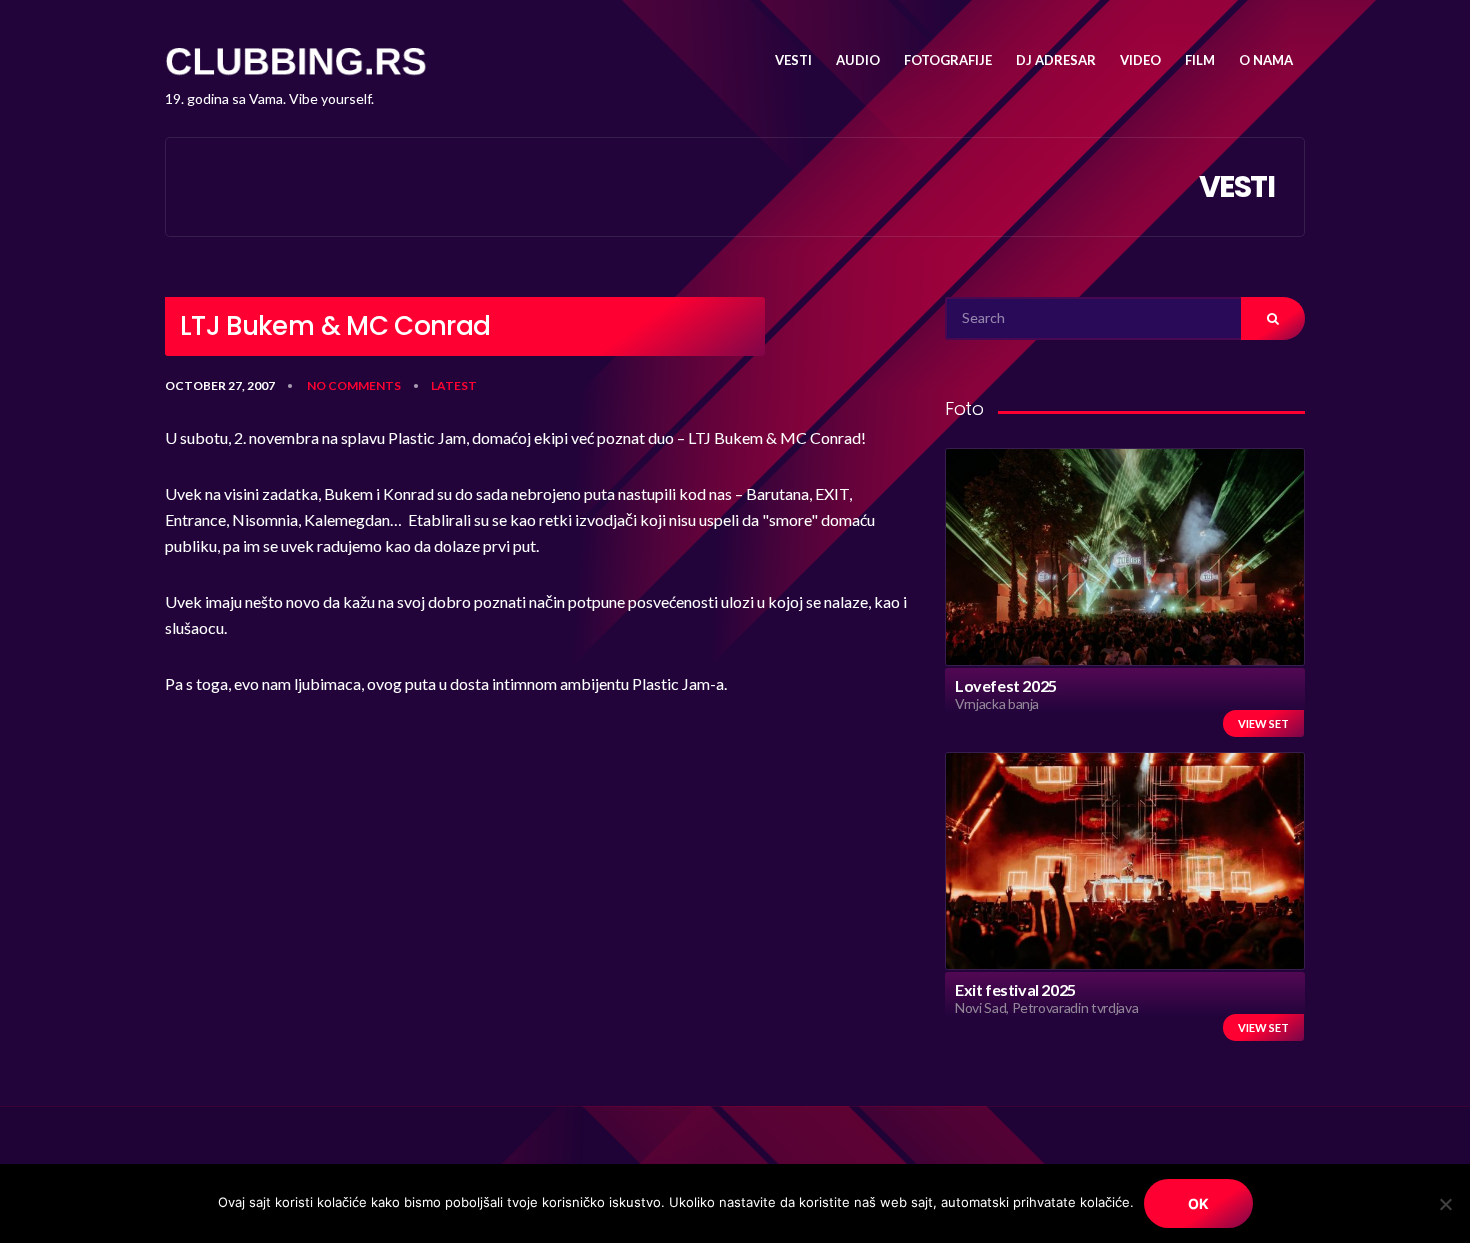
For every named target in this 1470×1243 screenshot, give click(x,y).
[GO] (1273, 318)
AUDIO (858, 60)
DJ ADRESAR (1056, 60)
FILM (1200, 60)
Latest (454, 385)
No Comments (354, 385)
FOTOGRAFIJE (948, 60)
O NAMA (1266, 60)
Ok (1198, 1203)
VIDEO (1140, 60)
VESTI (793, 60)
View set (1263, 723)
